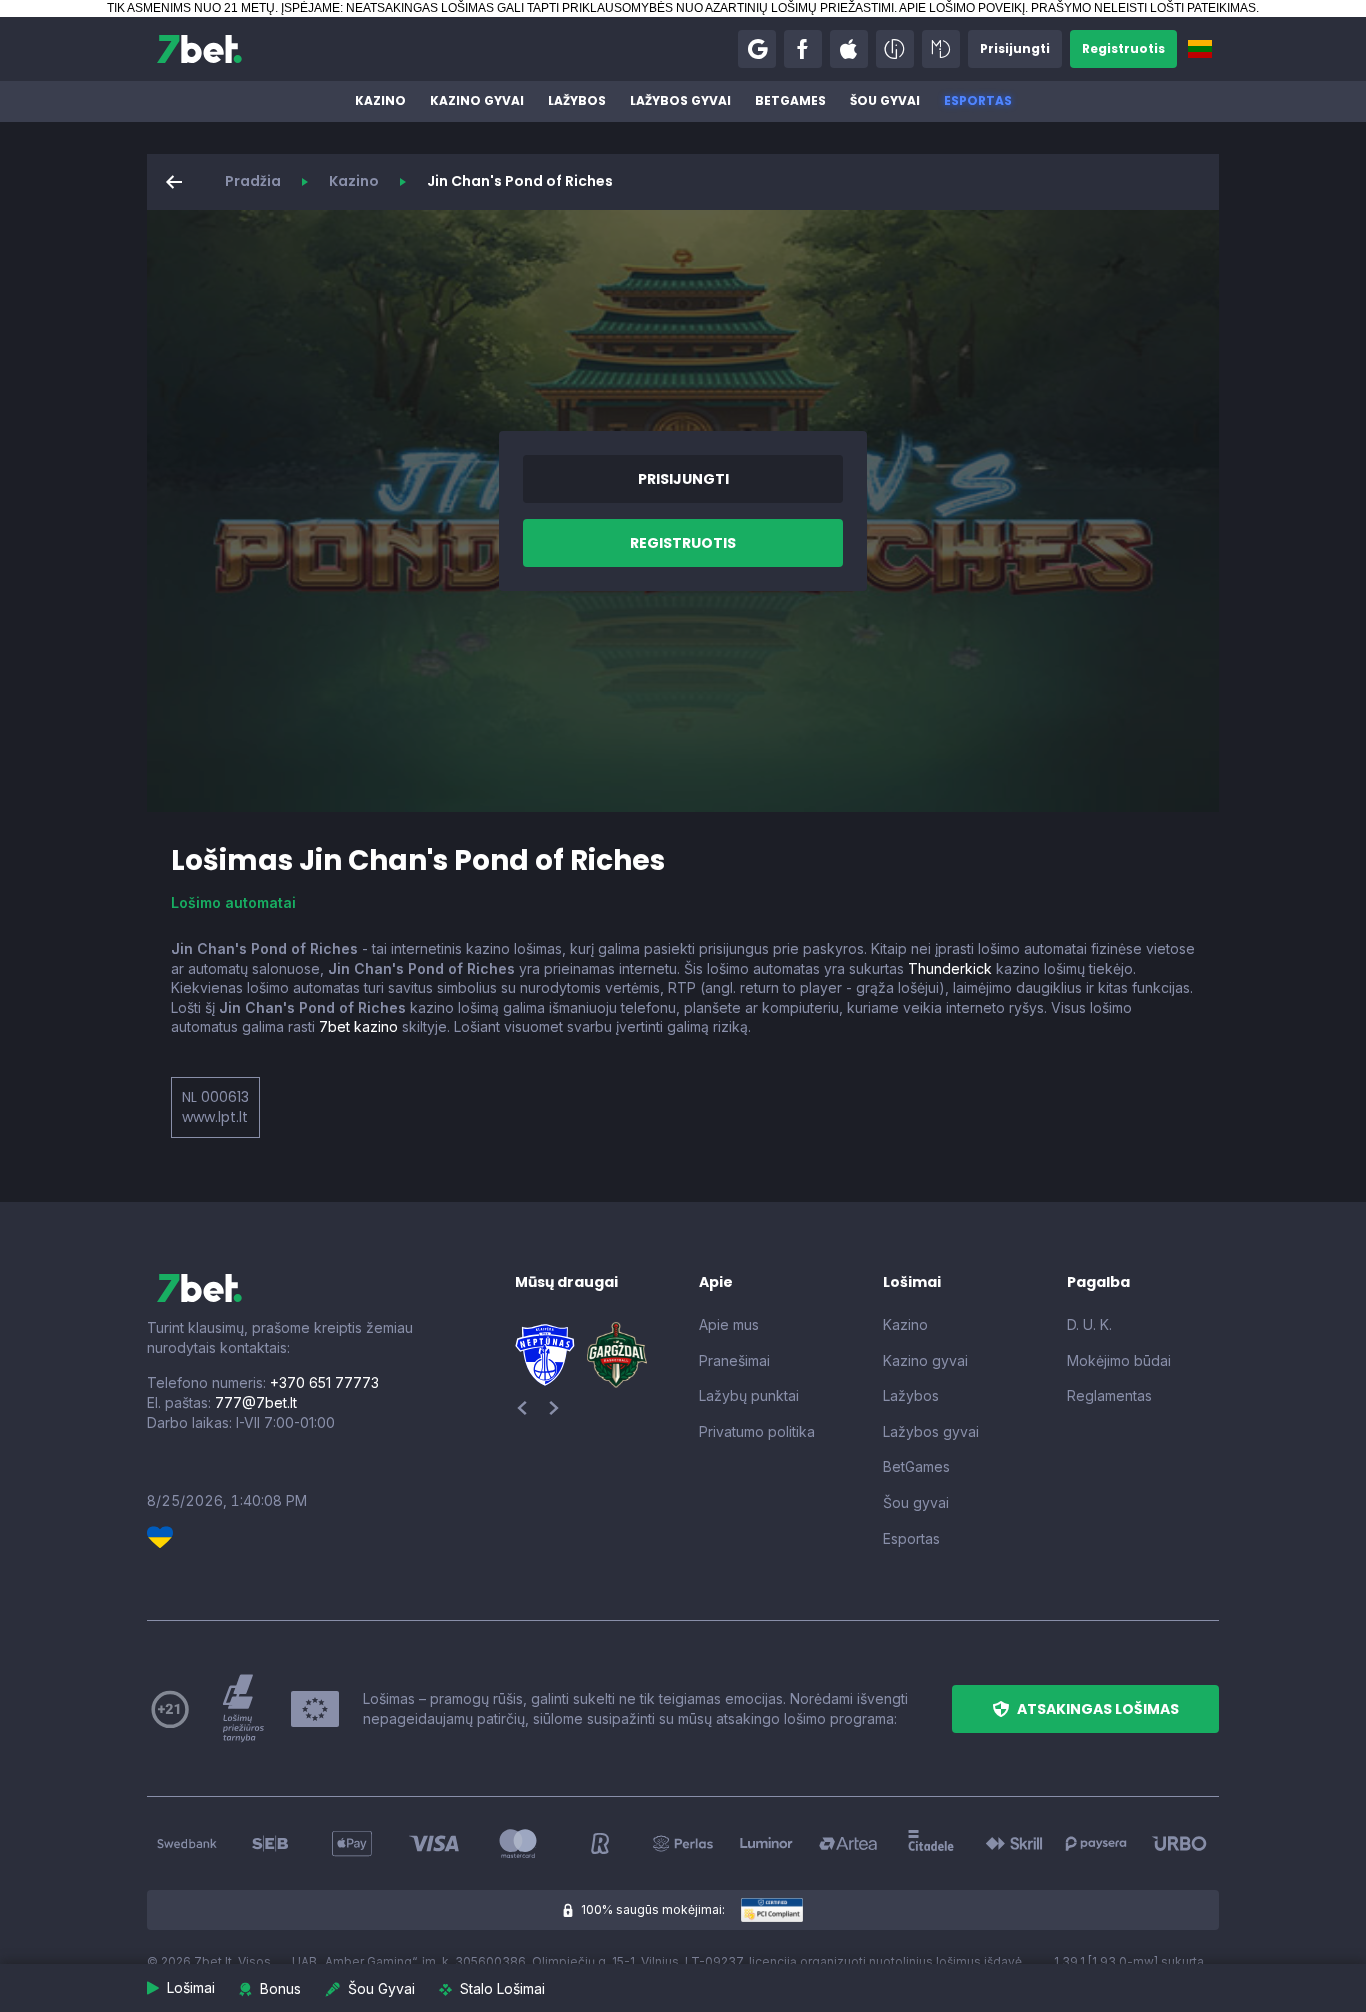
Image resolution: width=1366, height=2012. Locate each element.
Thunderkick (950, 968)
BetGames (790, 100)
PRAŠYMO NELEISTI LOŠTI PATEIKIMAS (1143, 8)
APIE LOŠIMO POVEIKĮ (962, 8)
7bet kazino (358, 1026)
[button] (757, 49)
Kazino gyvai (477, 100)
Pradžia (253, 181)
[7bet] (199, 49)
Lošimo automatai (233, 902)
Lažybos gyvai (680, 100)
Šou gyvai (885, 100)
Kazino (380, 100)
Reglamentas (1109, 1395)
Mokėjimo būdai (1119, 1360)
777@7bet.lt (256, 1402)
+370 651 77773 (324, 1382)
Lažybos (577, 100)
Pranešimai (734, 1360)
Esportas (978, 100)
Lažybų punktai (749, 1395)
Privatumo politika (757, 1431)
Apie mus (729, 1324)
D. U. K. (1089, 1324)
